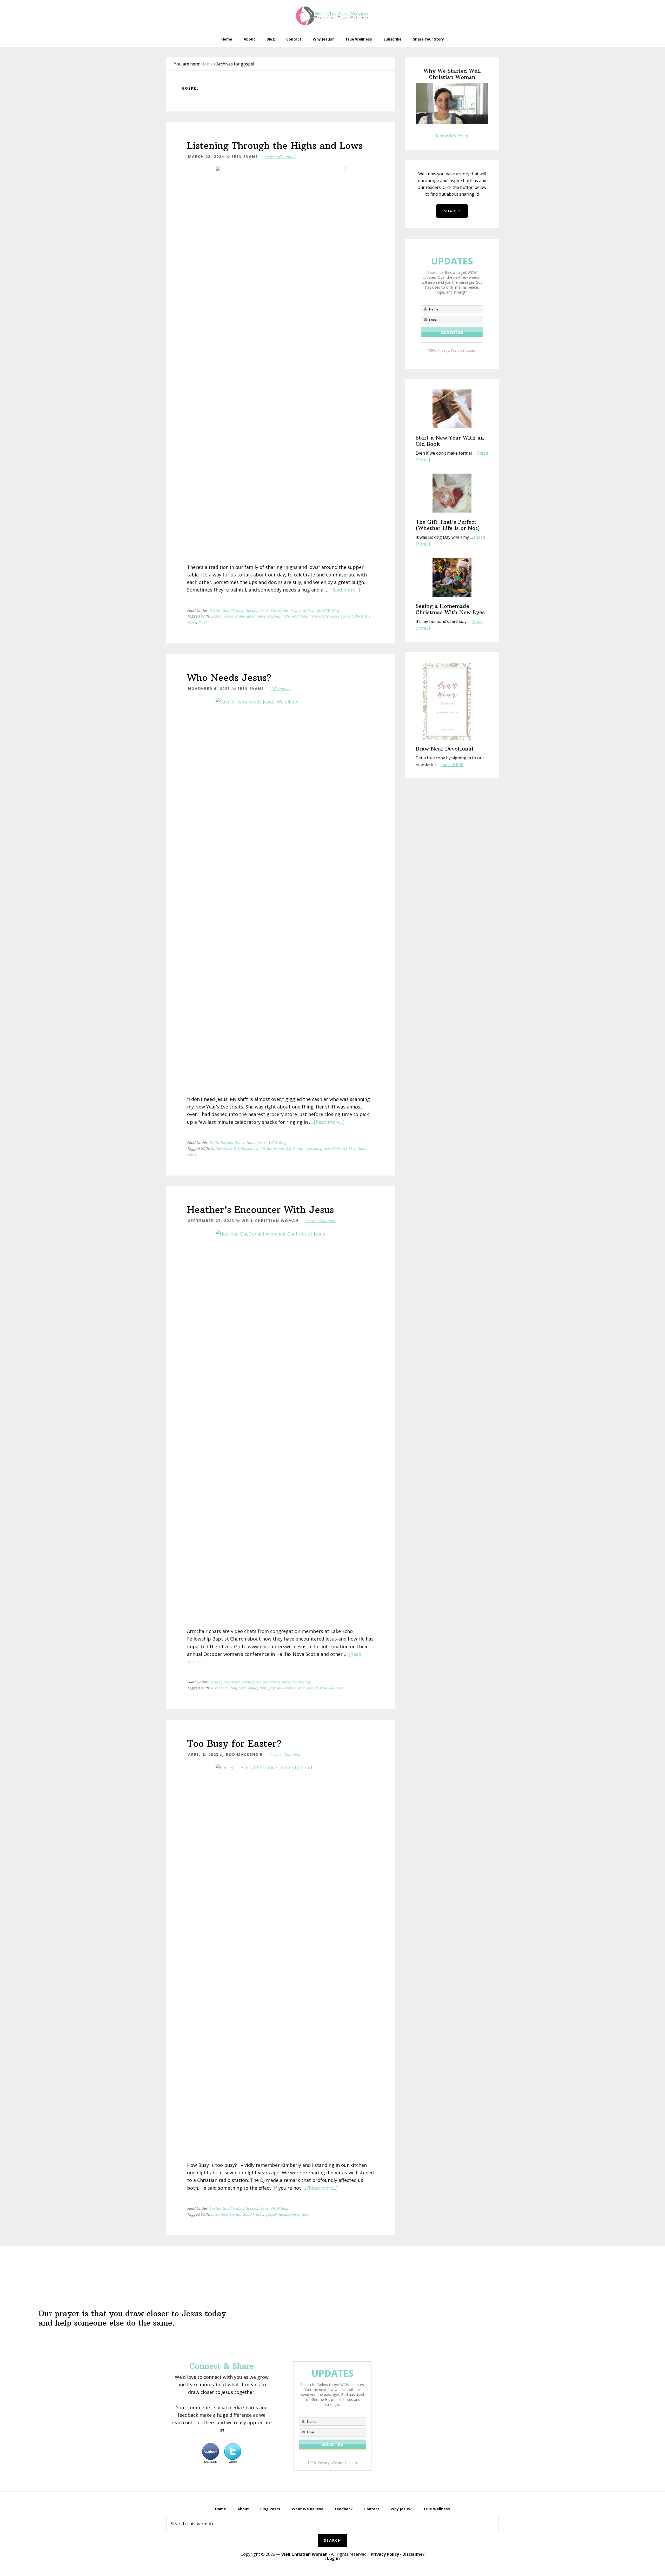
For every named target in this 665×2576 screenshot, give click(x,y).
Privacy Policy (385, 2554)
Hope (251, 1142)
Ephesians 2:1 (223, 1148)
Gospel (251, 610)
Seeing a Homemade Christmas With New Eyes (450, 609)
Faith (214, 1142)
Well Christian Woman (304, 2554)
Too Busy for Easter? (234, 1744)
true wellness (331, 1688)
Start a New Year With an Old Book (450, 441)
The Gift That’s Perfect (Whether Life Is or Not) (448, 525)
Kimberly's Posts (452, 136)
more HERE (452, 765)
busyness (219, 2214)
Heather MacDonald (300, 1688)
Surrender (279, 610)
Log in (333, 2558)
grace (325, 1148)
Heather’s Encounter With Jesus (260, 1210)
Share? (452, 211)
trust (202, 622)
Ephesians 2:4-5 (251, 1148)
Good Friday (233, 610)
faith (300, 1148)
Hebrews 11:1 (344, 1148)
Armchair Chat (224, 1688)
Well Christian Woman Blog (332, 16)
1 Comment (281, 689)
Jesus (264, 610)
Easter (215, 610)
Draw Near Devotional (444, 749)
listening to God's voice (329, 616)
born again (248, 1688)
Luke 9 (357, 616)
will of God (299, 2214)
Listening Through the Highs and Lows (275, 146)
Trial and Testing (305, 610)
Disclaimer (413, 2554)
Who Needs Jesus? (229, 678)
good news (256, 616)
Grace (239, 1142)
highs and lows (294, 616)
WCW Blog (331, 610)
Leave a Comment (280, 157)
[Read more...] (345, 590)
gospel (273, 616)
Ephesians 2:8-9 (281, 1148)
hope (362, 1148)
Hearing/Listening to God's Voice (251, 1682)
